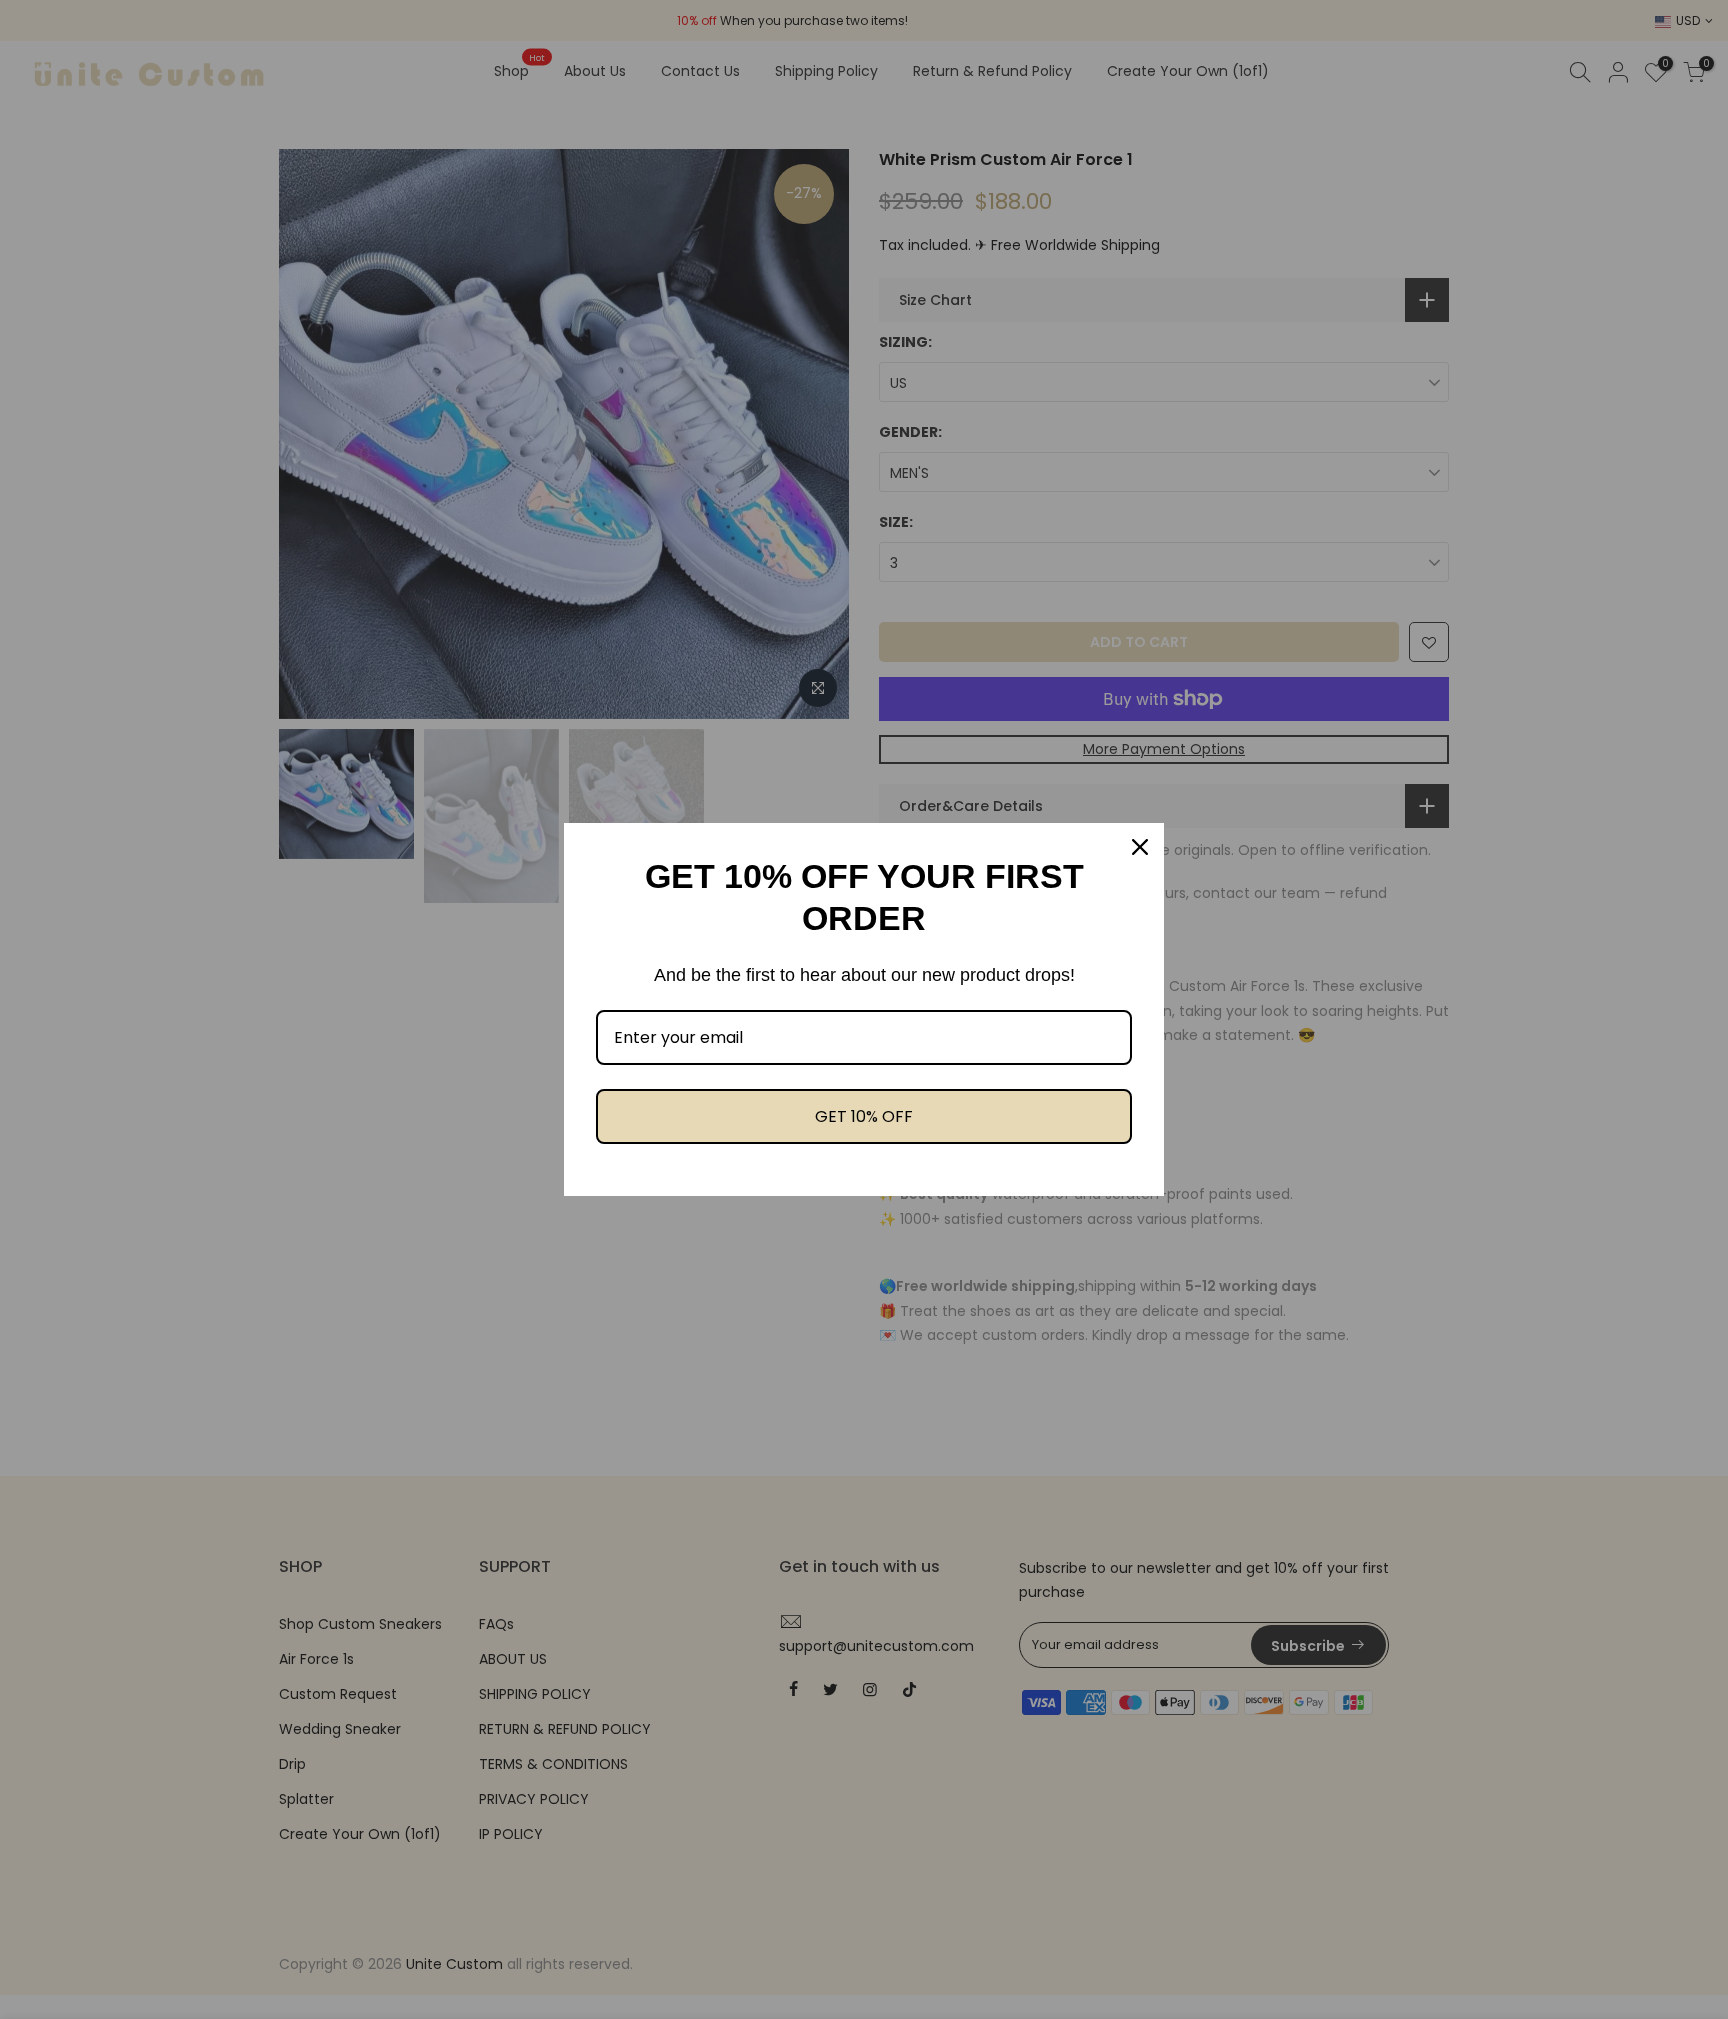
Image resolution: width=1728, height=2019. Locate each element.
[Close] (1140, 847)
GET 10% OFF (864, 1116)
